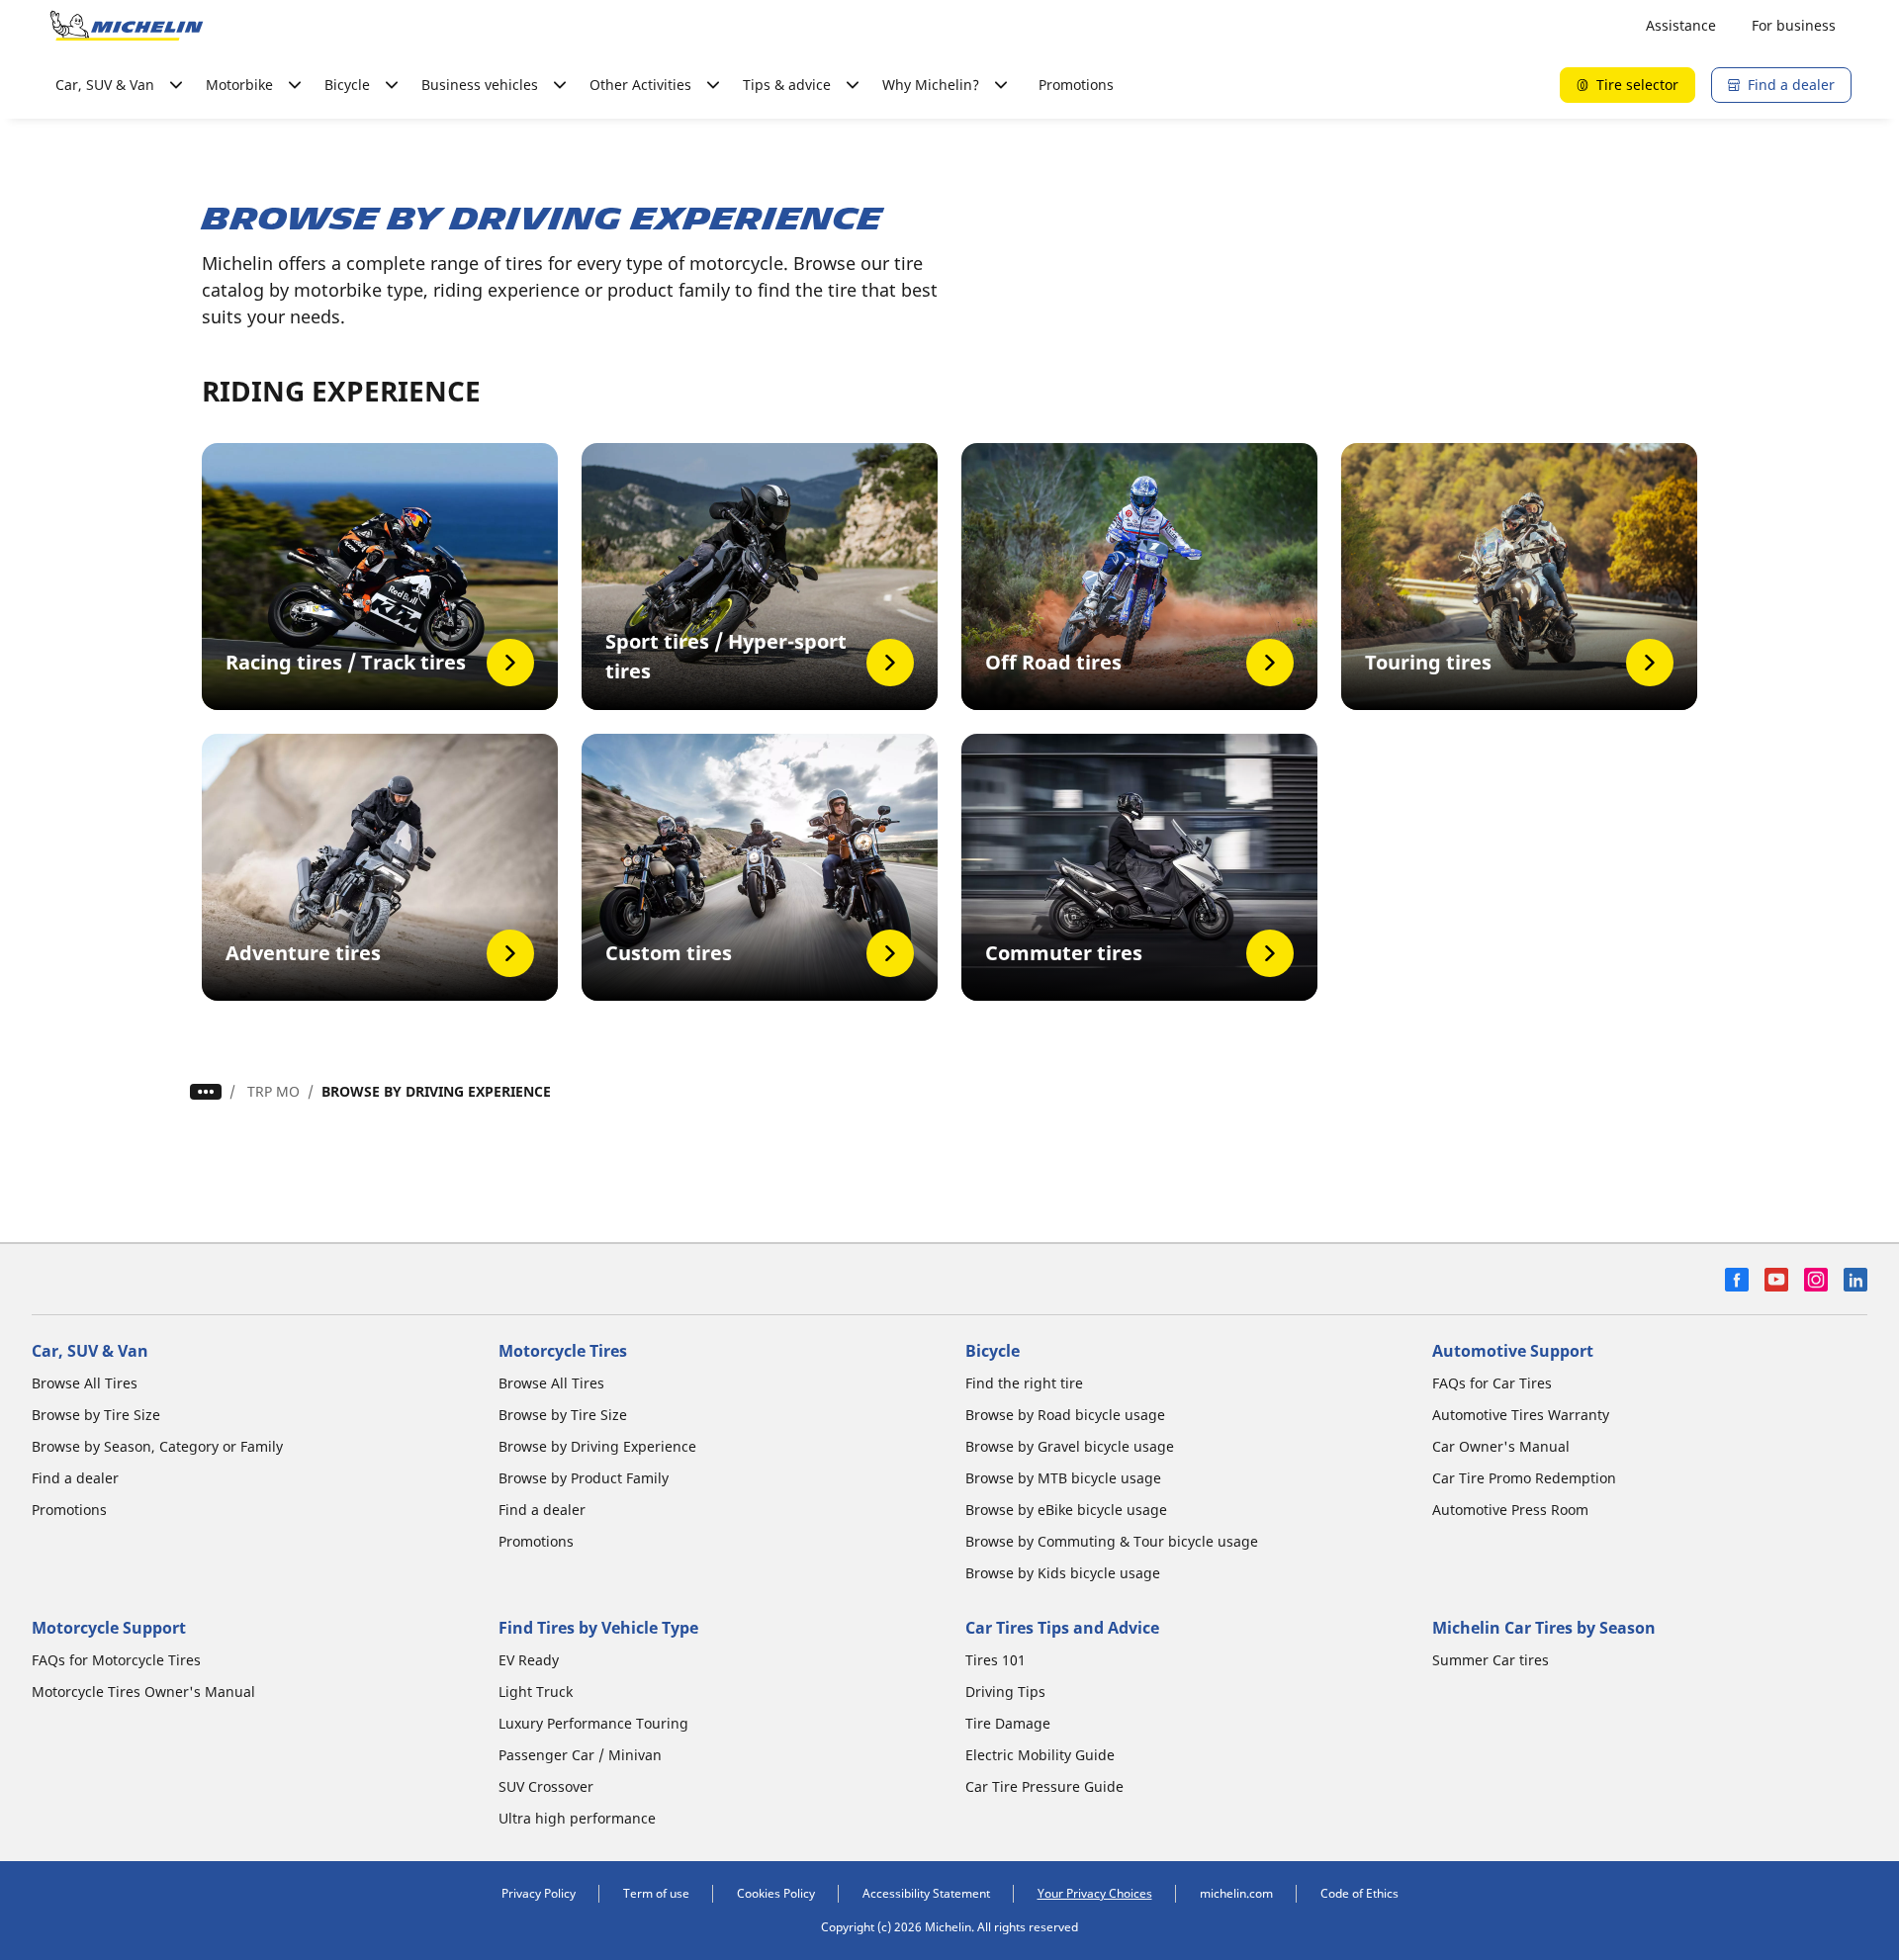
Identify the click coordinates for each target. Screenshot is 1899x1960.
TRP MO (273, 1091)
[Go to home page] (127, 26)
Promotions (1076, 85)
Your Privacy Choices (1095, 1893)
